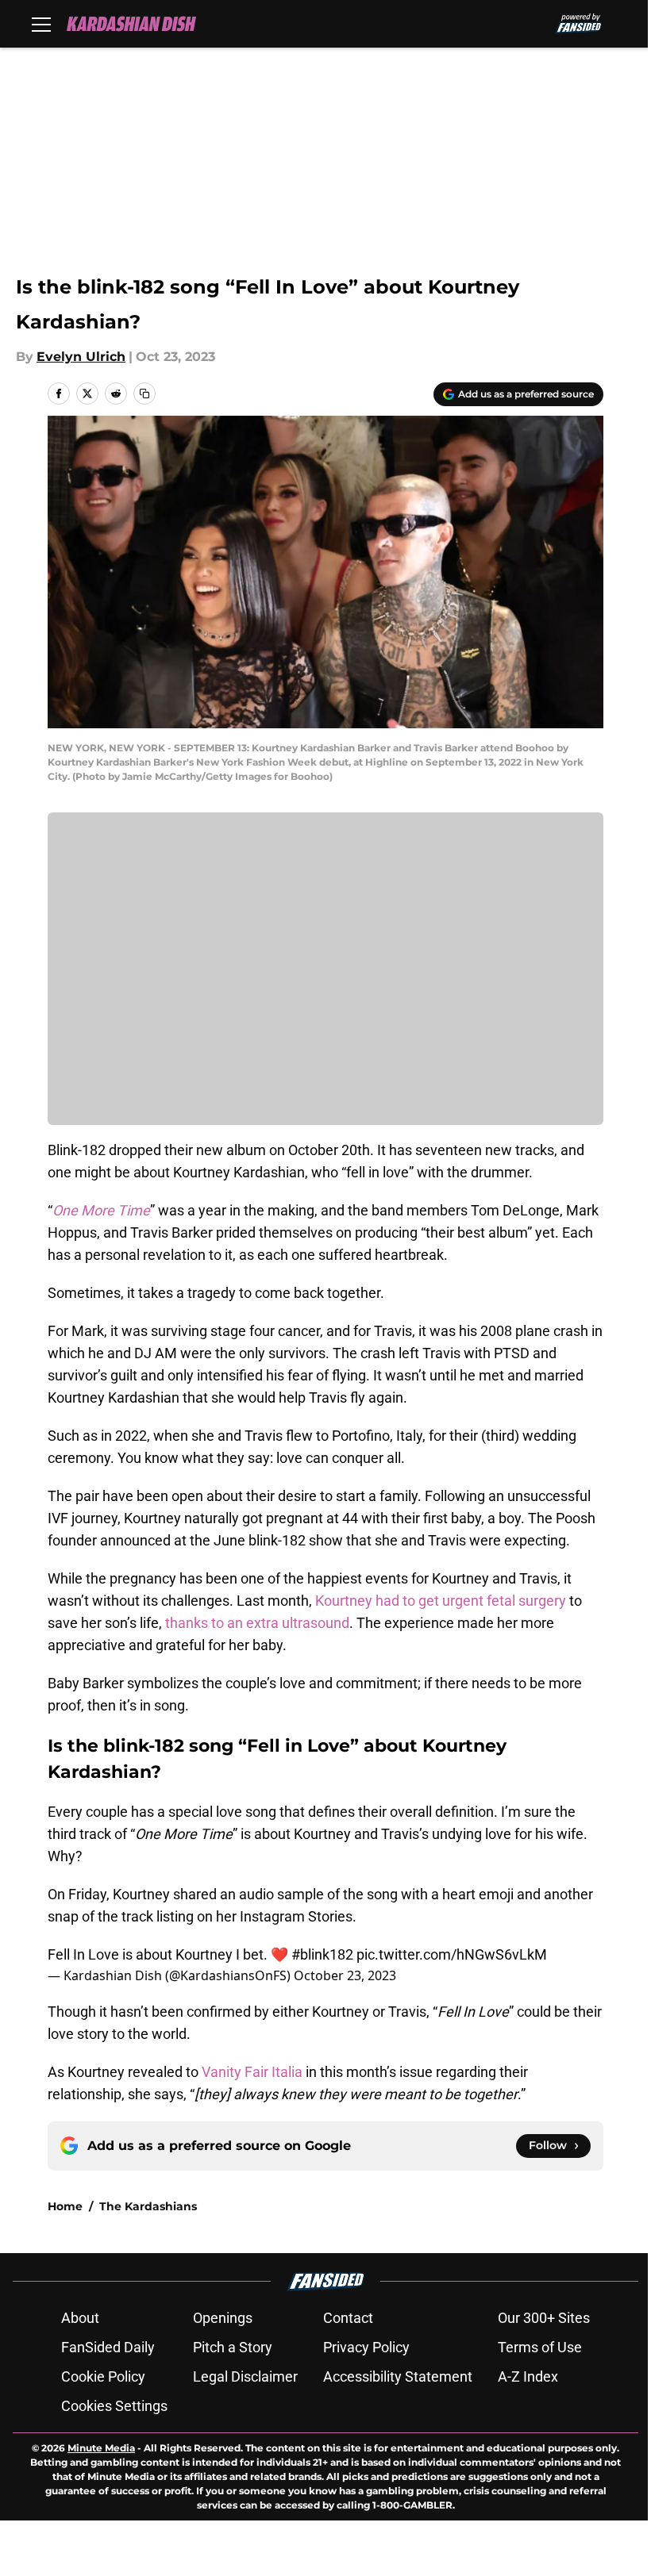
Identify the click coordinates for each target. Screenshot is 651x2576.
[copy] (144, 394)
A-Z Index (528, 2376)
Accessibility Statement (398, 2376)
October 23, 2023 (345, 1975)
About (80, 2318)
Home (65, 2206)
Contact (348, 2318)
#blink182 (322, 1954)
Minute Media (101, 2448)
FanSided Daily (108, 2347)
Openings (223, 2318)
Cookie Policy (103, 2376)
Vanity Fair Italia (250, 2072)
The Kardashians (148, 2206)
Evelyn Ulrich (81, 357)
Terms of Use (540, 2347)
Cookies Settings (114, 2406)
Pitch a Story (233, 2347)
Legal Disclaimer (245, 2376)
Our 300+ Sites (544, 2318)
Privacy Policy (366, 2347)
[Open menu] (41, 24)
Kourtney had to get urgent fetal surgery (441, 1601)
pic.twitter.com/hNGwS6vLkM (452, 1954)
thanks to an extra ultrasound (256, 1623)
